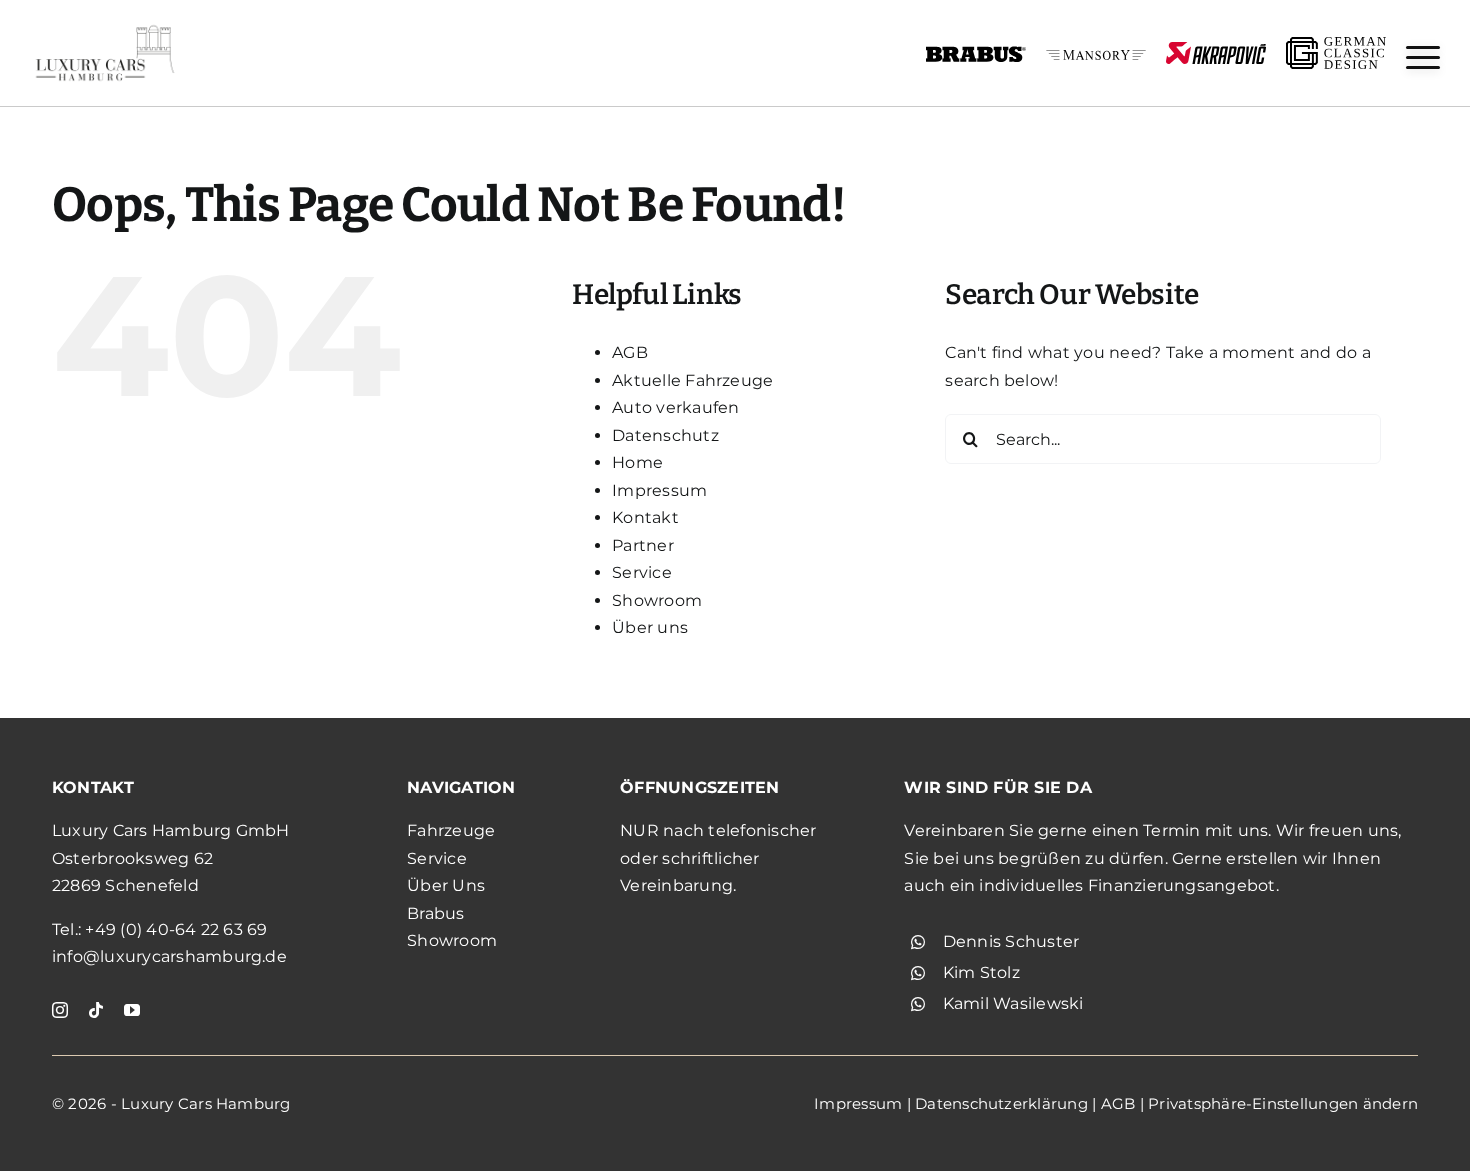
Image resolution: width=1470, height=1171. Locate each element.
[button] (1423, 57)
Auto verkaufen (675, 407)
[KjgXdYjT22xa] (105, 27)
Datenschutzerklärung (1001, 1103)
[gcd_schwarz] (1336, 44)
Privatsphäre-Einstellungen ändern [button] (1283, 1103)
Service (642, 572)
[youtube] (132, 1010)
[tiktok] (96, 1010)
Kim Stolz (981, 972)
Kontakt (645, 517)
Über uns (650, 627)
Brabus (435, 913)
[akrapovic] (1216, 49)
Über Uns (446, 885)
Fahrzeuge (451, 830)
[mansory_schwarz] (1096, 57)
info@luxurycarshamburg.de (169, 956)
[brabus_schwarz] (976, 52)
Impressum (659, 490)
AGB (630, 352)
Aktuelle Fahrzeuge (692, 380)
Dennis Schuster (1011, 941)
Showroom (657, 600)
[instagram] (60, 1010)
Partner (643, 545)
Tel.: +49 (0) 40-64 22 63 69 (160, 929)
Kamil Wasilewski (1013, 1003)
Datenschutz (665, 435)
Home (637, 462)
